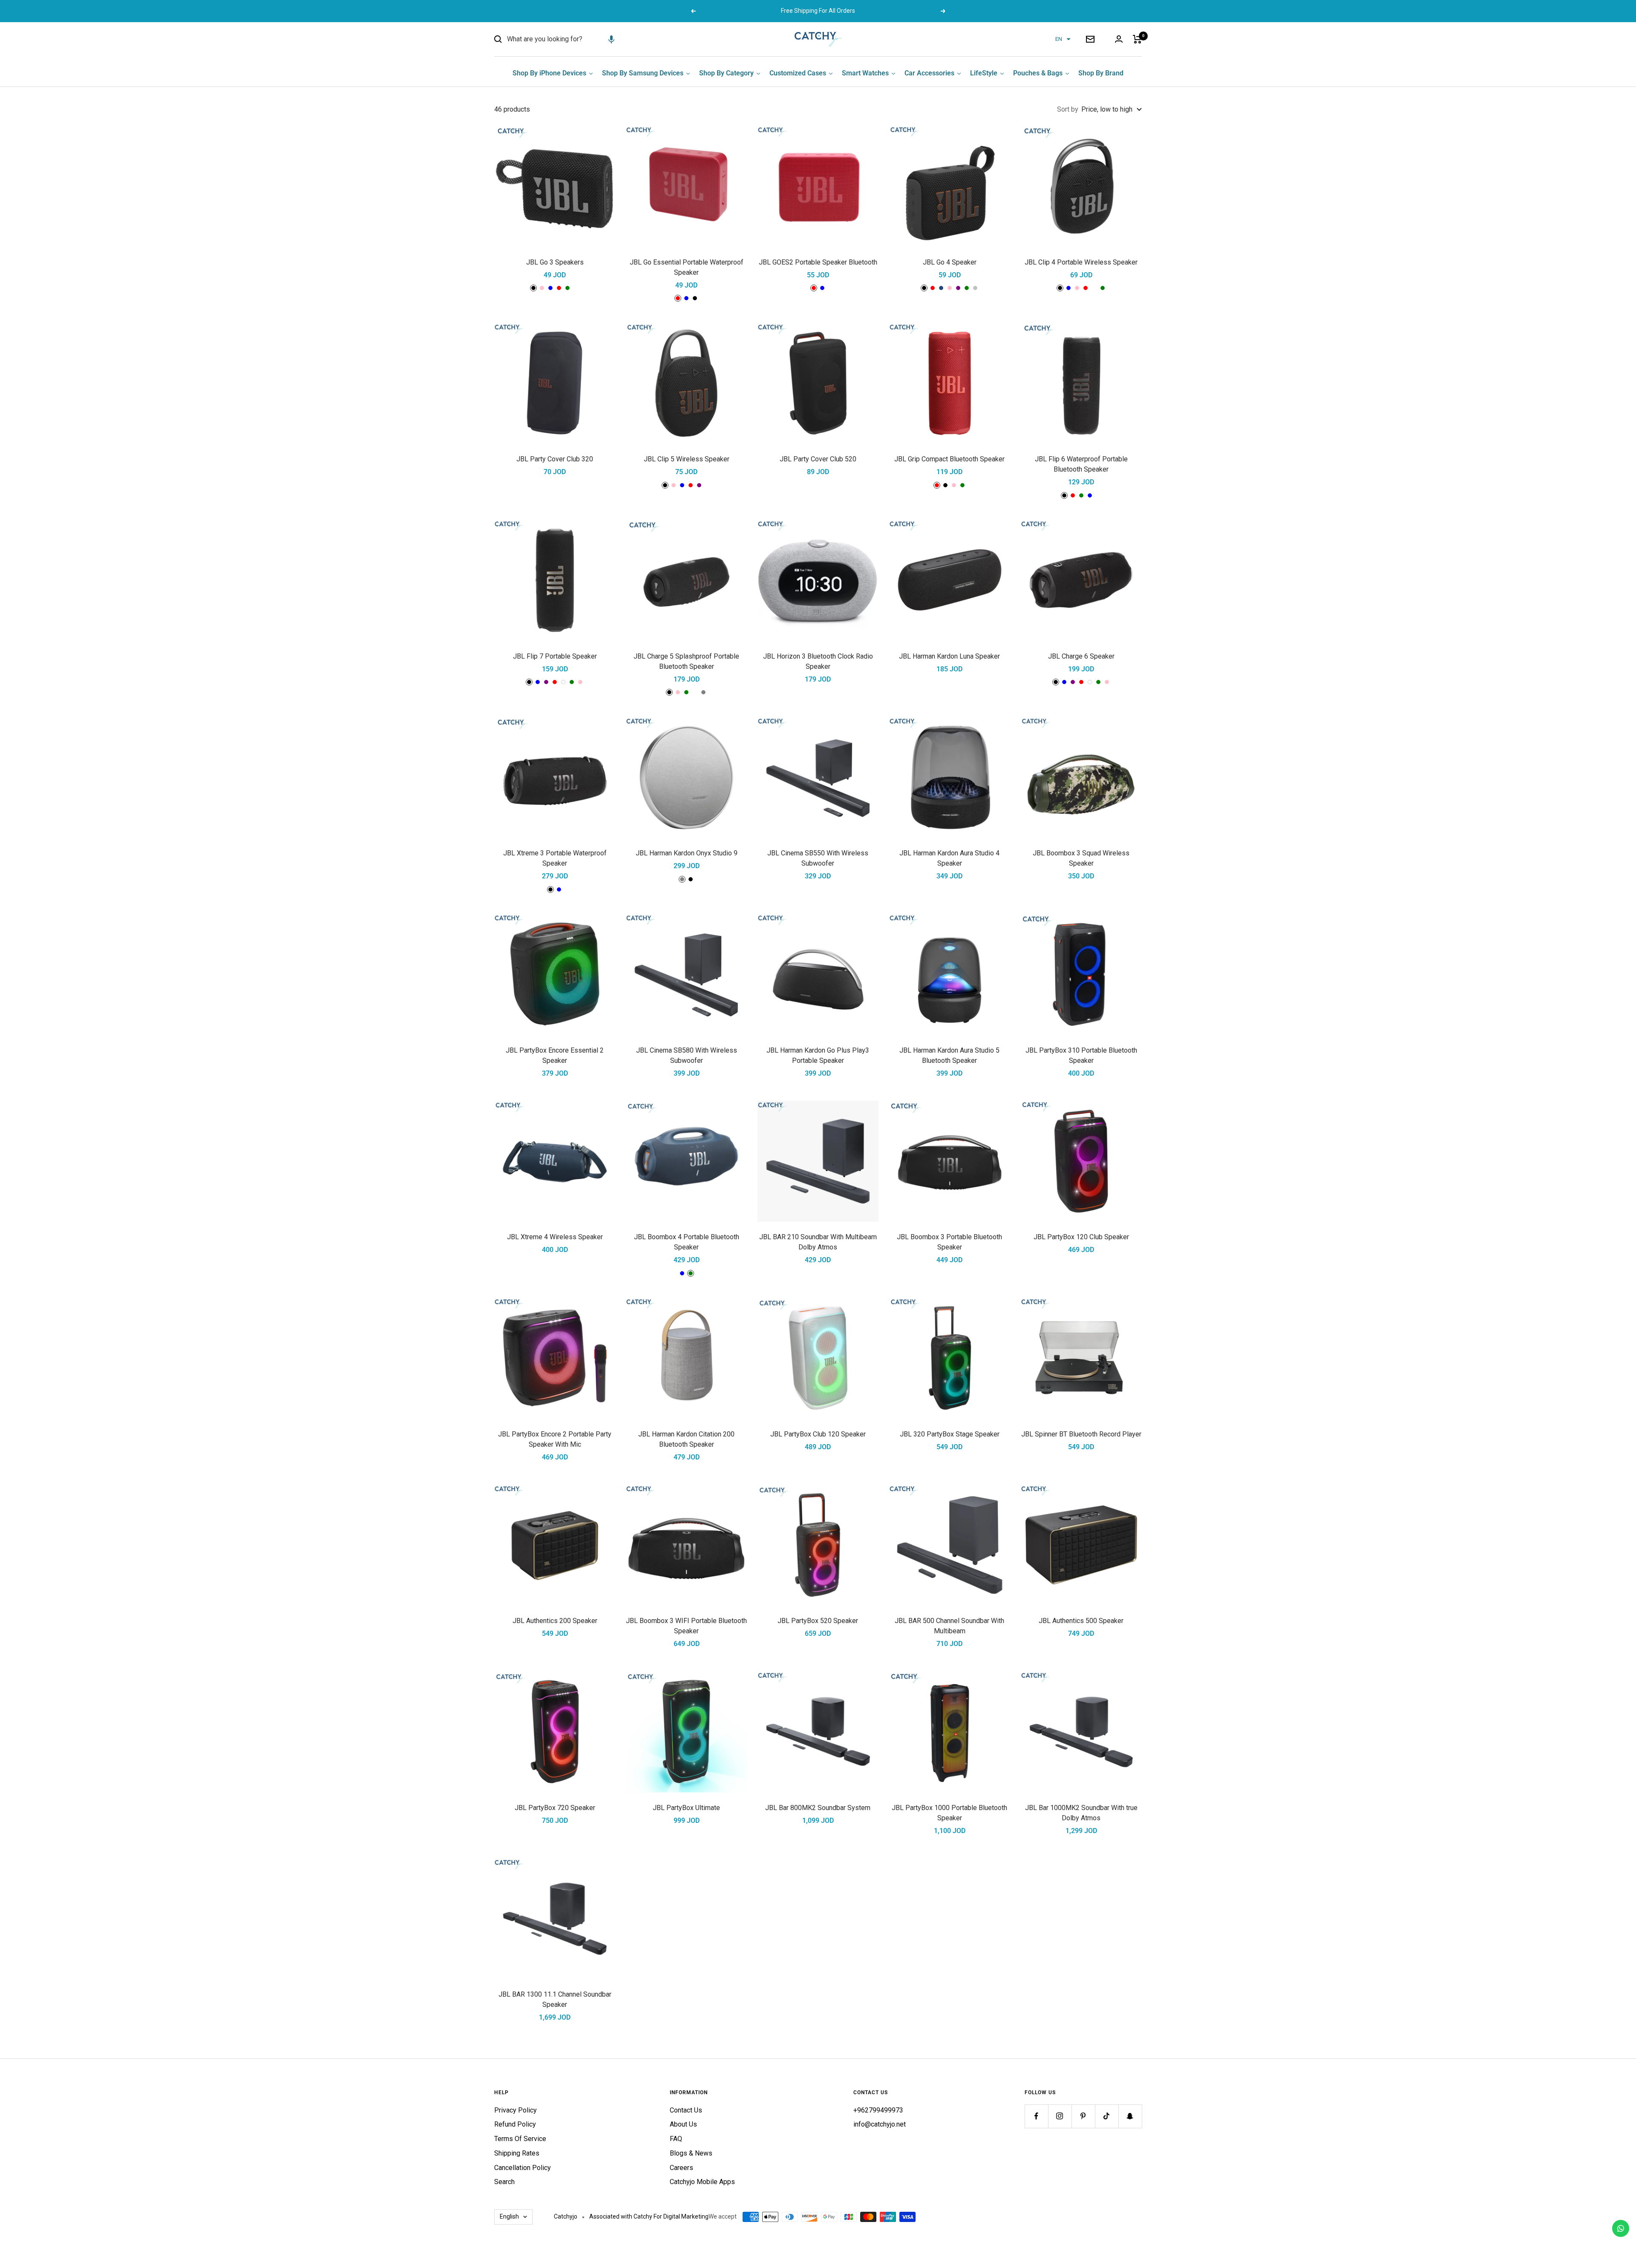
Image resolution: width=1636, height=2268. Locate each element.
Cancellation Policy (523, 2168)
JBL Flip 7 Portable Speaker (555, 656)
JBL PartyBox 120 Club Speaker (1081, 1237)
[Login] (1119, 39)
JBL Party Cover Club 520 (818, 459)
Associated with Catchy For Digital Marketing (649, 2216)
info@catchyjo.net (880, 2124)
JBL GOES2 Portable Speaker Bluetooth (818, 262)
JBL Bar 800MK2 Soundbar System (818, 1808)
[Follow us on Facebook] (1036, 2116)
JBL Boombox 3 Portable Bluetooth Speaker (949, 1242)
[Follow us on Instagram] (1060, 2116)
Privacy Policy (516, 2110)
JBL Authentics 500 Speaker (1081, 1621)
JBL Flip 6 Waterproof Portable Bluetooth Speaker (1081, 464)
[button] (611, 39)
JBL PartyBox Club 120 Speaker (818, 1434)
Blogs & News (691, 2153)
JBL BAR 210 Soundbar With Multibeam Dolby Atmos (818, 1242)
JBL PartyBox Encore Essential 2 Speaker (555, 1055)
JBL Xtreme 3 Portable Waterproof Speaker (555, 858)
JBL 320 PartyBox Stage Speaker (950, 1434)
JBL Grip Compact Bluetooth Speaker (949, 459)
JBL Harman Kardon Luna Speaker (949, 656)
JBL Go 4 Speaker (950, 262)
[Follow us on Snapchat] (1130, 2116)
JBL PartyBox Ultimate (686, 1808)
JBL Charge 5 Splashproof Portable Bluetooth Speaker (686, 661)
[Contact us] (1621, 2228)
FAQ (676, 2139)
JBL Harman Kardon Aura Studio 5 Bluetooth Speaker (949, 1055)
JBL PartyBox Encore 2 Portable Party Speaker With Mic (555, 1439)
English (509, 2216)
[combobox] (571, 39)
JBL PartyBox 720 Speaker (555, 1808)
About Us (683, 2124)
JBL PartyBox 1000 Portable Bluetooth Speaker (949, 1813)
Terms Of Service (520, 2139)
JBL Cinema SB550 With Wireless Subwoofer (818, 858)
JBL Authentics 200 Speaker (555, 1621)
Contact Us (686, 2110)
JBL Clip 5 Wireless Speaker (687, 459)
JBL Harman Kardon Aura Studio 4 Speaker (949, 858)
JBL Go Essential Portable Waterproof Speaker (687, 267)
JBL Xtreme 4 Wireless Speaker (555, 1237)
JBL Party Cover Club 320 (555, 459)
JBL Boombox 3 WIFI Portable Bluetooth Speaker (686, 1626)
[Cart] (1137, 39)
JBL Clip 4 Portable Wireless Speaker (1081, 262)
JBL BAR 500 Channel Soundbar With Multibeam (949, 1626)
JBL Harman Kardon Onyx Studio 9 (687, 853)
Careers (681, 2168)
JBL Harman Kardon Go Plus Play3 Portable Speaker (818, 1055)
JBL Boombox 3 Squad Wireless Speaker (1081, 858)
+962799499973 (878, 2110)
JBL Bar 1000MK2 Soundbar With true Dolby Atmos (1081, 1813)
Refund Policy (515, 2124)
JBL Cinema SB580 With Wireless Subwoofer (687, 1055)
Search (504, 2182)
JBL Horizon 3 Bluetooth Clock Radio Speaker (818, 661)
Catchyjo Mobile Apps (702, 2182)
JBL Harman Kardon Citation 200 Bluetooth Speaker (686, 1439)
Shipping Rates (517, 2153)
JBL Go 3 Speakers (555, 262)
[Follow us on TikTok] (1107, 2116)
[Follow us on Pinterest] (1083, 2116)
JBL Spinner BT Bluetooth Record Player (1081, 1434)
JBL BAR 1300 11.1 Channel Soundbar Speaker (555, 1999)
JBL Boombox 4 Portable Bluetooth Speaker (687, 1242)
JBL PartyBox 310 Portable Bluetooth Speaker (1081, 1055)
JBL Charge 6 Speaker (1081, 656)
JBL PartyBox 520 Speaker (818, 1621)
